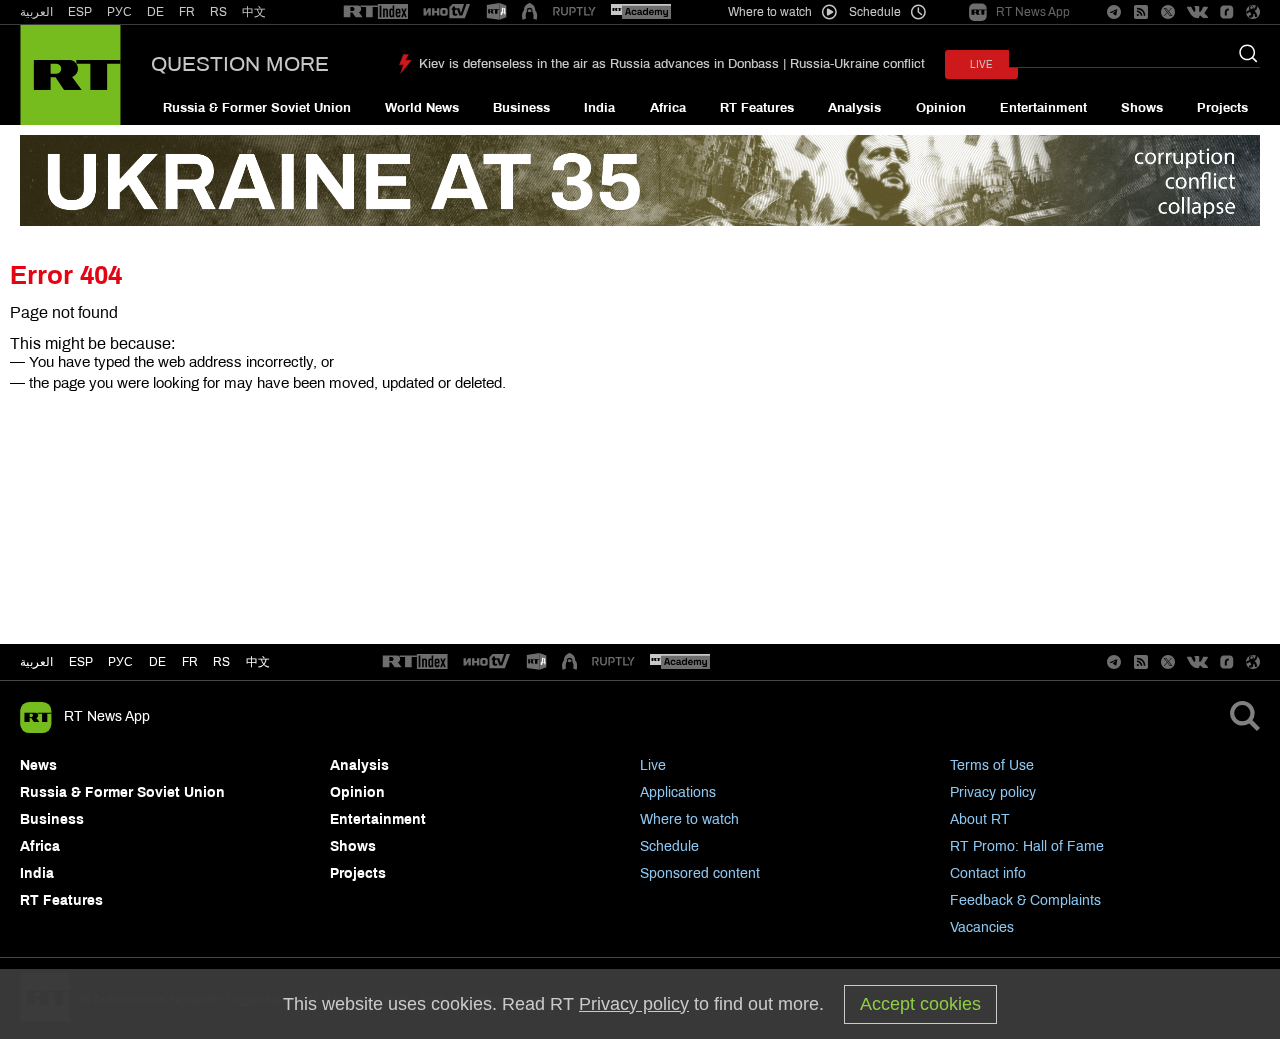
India (599, 108)
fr (190, 662)
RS (218, 12)
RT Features (757, 108)
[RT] (376, 12)
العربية (36, 12)
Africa (668, 108)
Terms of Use (992, 765)
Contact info (988, 873)
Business (521, 108)
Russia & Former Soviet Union (257, 108)
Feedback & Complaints (1025, 900)
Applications (678, 792)
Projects (1222, 108)
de (157, 662)
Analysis (854, 108)
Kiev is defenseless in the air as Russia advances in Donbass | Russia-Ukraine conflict (672, 64)
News (38, 765)
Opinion (941, 108)
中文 (254, 12)
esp (81, 662)
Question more (240, 64)
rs (221, 662)
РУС (119, 12)
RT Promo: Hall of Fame (1027, 846)
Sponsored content (700, 873)
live (981, 64)
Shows (1142, 108)
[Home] (70, 75)
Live (653, 765)
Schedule (669, 846)
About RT (980, 819)
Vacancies (982, 927)
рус (120, 662)
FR (187, 12)
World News (422, 108)
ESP (80, 12)
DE (155, 12)
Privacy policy (993, 792)
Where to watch (689, 819)
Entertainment (1043, 108)
